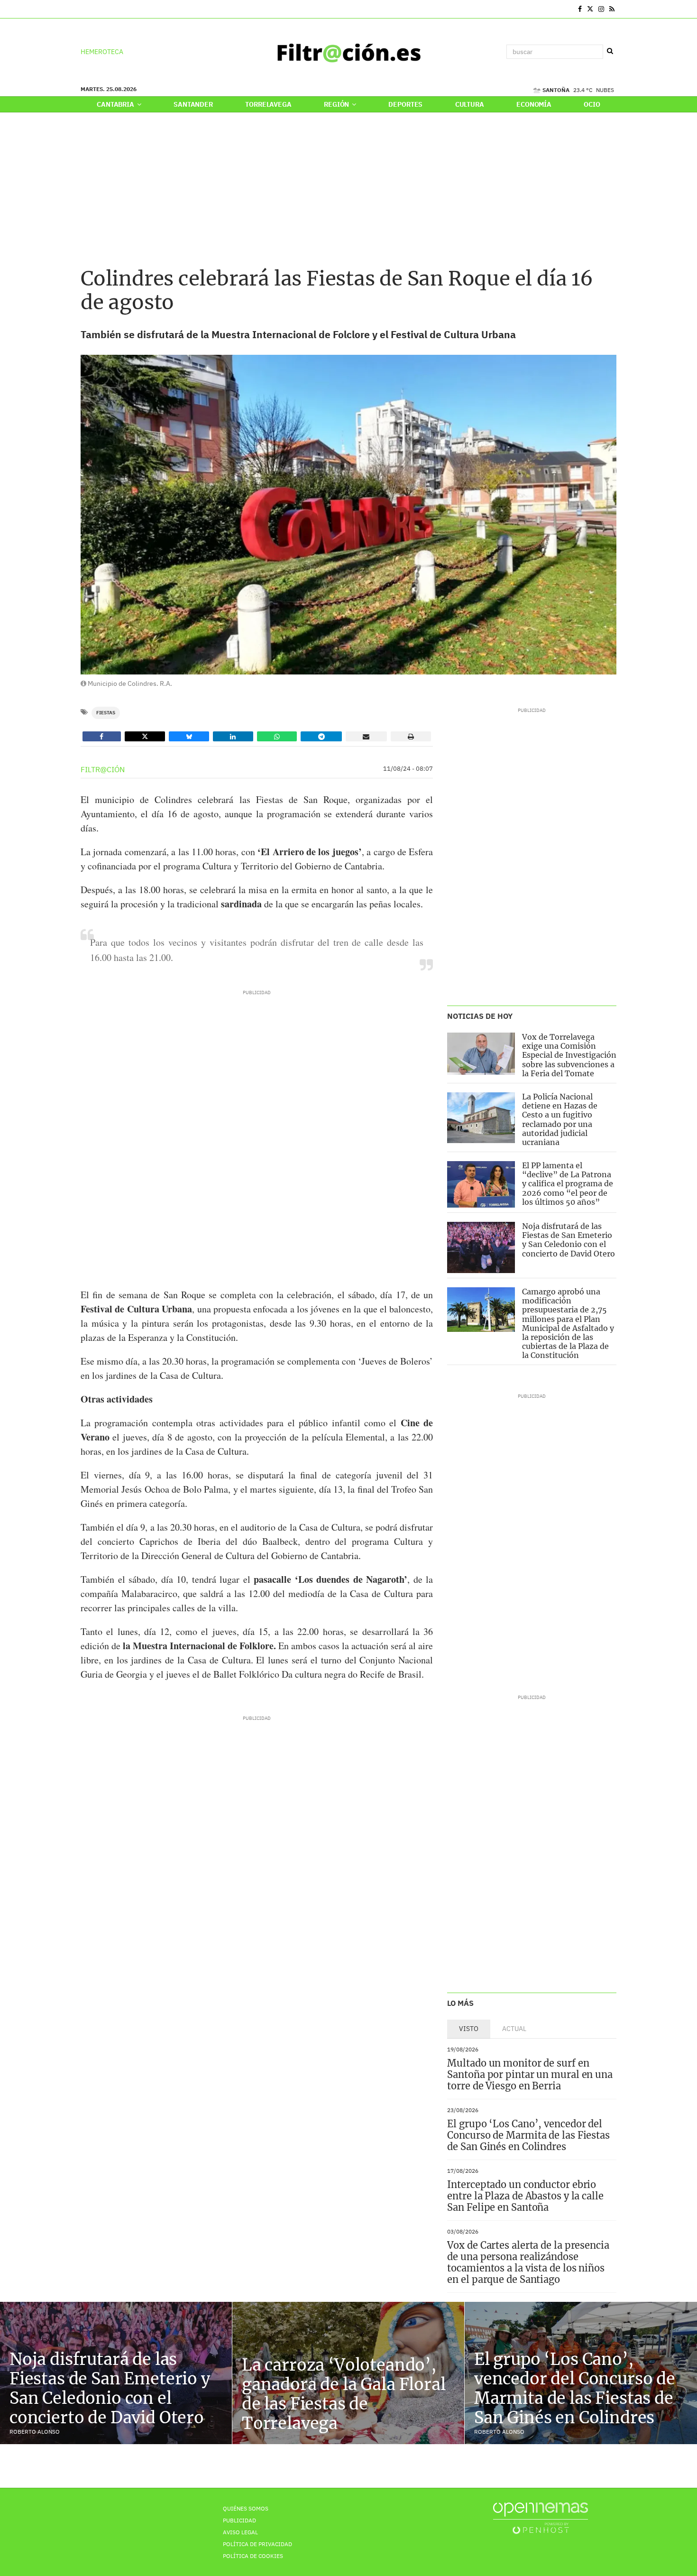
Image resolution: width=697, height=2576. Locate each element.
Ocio (592, 104)
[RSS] (612, 9)
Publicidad (239, 2520)
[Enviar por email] (366, 736)
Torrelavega (268, 104)
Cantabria (116, 104)
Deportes (405, 104)
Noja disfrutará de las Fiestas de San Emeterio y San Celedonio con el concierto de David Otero (569, 1240)
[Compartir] (102, 736)
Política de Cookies (253, 2556)
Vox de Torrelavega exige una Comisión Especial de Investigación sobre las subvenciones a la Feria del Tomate (569, 1055)
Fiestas (106, 713)
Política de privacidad (257, 2544)
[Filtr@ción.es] (348, 52)
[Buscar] (610, 51)
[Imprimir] (411, 736)
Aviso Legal (240, 2532)
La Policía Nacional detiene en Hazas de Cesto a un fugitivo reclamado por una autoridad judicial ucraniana (560, 1119)
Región (337, 104)
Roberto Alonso (35, 2432)
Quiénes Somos (246, 2508)
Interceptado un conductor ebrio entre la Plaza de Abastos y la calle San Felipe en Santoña (525, 2196)
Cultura (470, 104)
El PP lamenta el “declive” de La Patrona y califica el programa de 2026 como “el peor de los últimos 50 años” (568, 1184)
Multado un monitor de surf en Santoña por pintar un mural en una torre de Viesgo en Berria (530, 2074)
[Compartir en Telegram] (321, 736)
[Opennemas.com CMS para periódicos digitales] (541, 2518)
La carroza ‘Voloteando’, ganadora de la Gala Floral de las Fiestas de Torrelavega (344, 2394)
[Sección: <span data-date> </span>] (81, 9)
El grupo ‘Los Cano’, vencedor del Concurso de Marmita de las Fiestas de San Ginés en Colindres (528, 2135)
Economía (534, 104)
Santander (193, 104)
